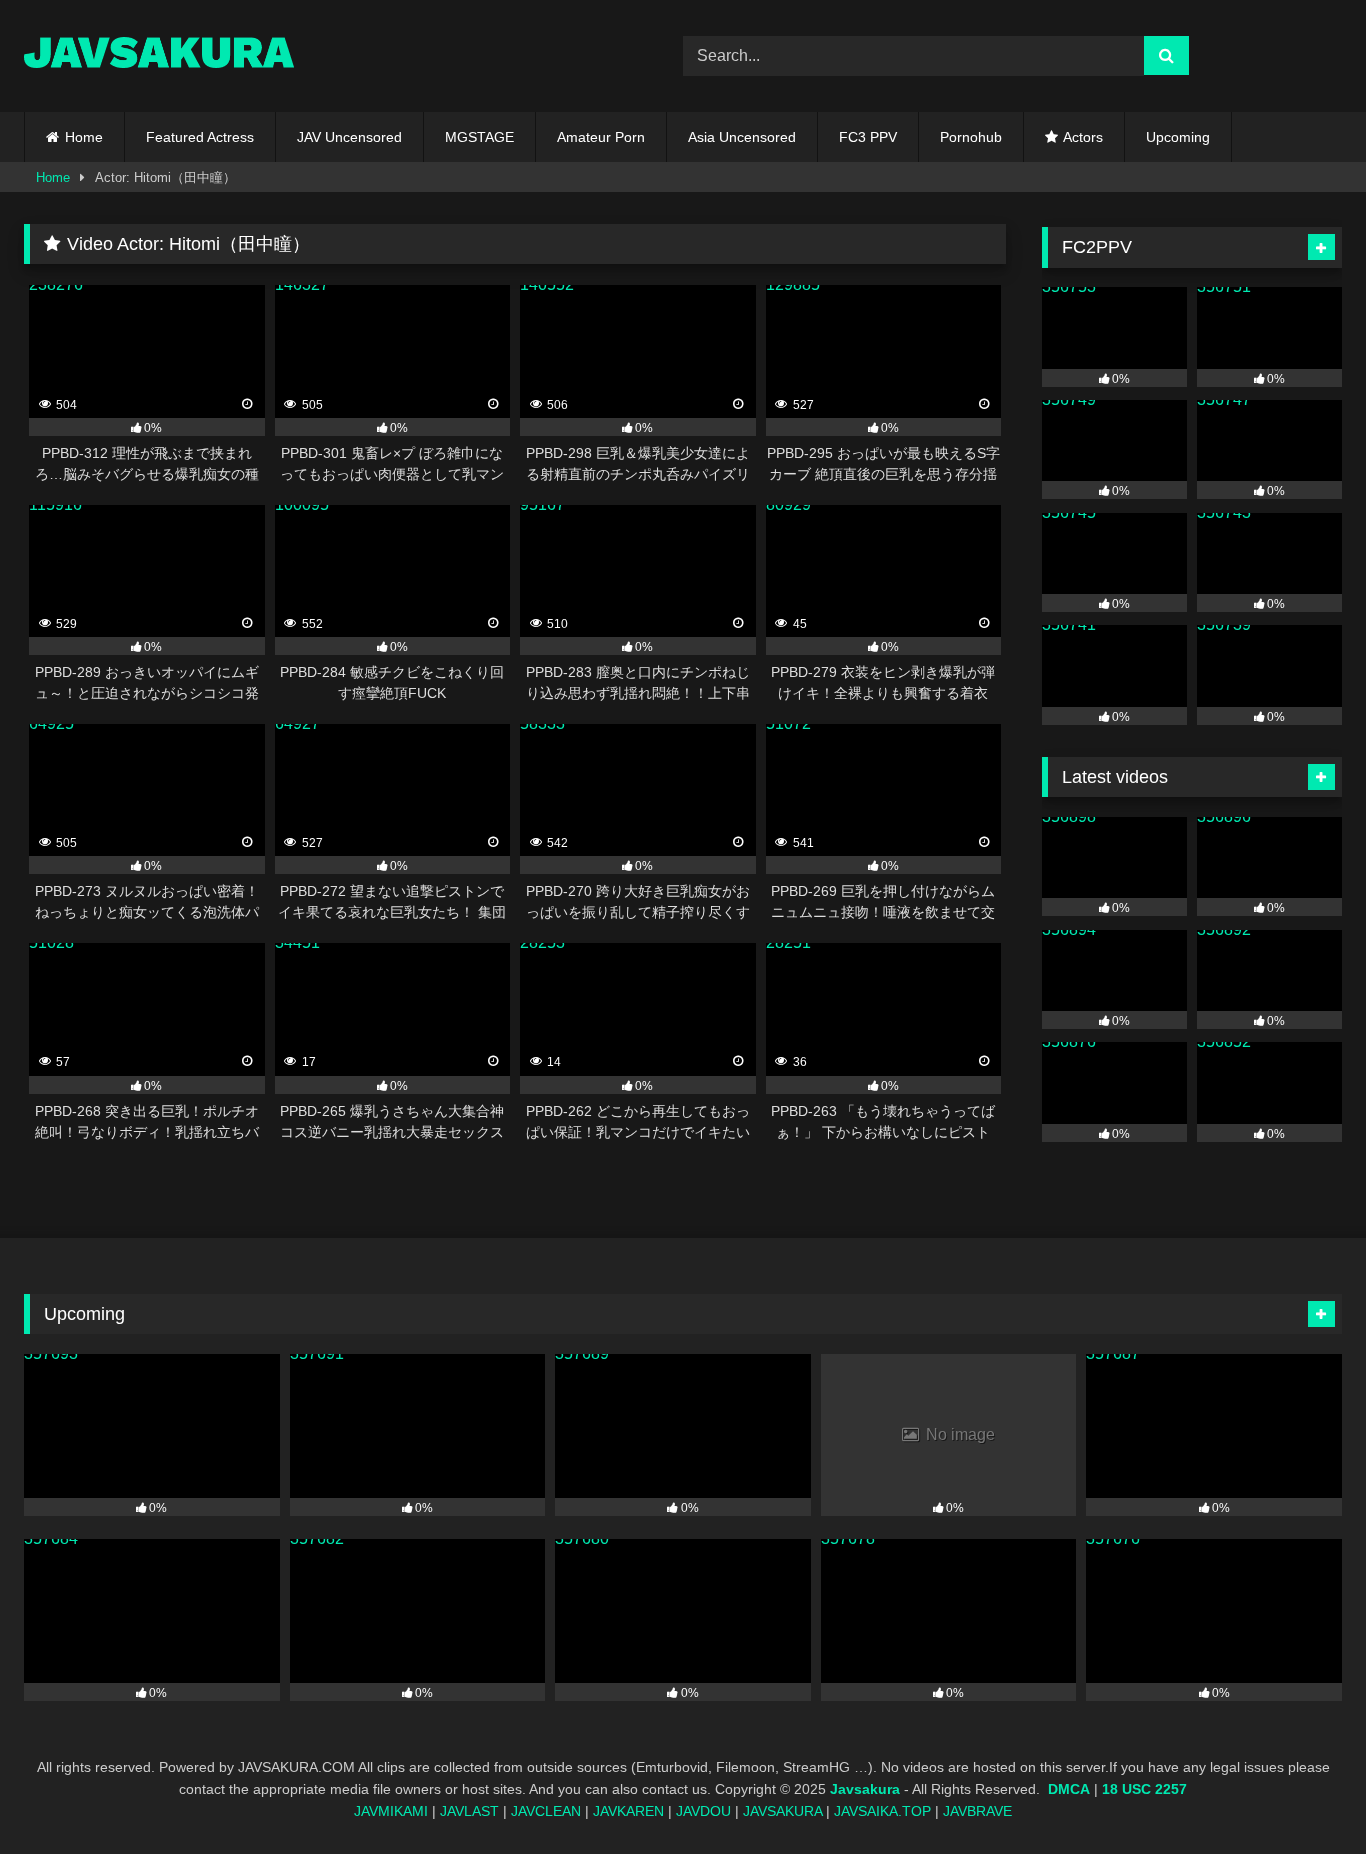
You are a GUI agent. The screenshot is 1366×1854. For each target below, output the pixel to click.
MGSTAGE (479, 137)
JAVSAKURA (782, 1811)
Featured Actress (200, 137)
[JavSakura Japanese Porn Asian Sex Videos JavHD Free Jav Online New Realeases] (159, 55)
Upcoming (1178, 137)
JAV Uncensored (349, 137)
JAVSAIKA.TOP (882, 1811)
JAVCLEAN (546, 1811)
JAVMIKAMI (391, 1811)
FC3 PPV (868, 137)
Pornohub (971, 137)
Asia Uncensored (742, 137)
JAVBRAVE (977, 1811)
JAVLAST (469, 1811)
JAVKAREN (628, 1811)
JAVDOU (703, 1811)
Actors (1083, 137)
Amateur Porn (601, 137)
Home (84, 137)
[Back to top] (1304, 1794)
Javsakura (865, 1789)
